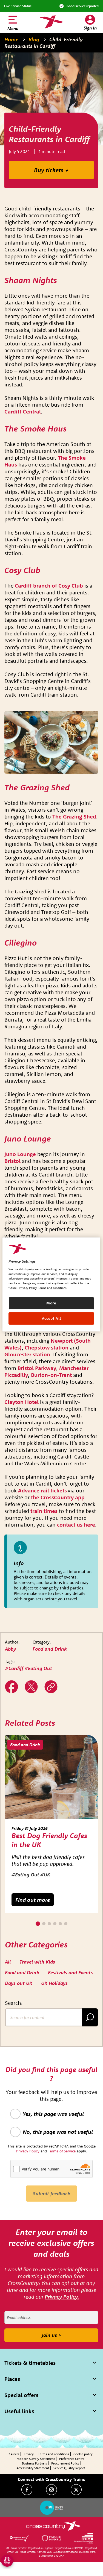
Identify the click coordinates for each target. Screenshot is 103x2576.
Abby (10, 1649)
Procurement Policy (65, 2463)
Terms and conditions (54, 2454)
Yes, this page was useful (53, 2114)
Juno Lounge (20, 1154)
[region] (51, 1284)
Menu (13, 28)
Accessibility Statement (33, 2468)
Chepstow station (47, 1347)
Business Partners (34, 2463)
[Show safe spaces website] (51, 2508)
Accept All (51, 1318)
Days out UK (19, 1983)
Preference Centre (72, 2459)
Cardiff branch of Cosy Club (49, 586)
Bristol (12, 1161)
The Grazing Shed (74, 816)
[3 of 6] (49, 1924)
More (51, 1303)
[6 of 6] (66, 1924)
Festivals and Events (70, 1972)
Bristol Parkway (37, 1368)
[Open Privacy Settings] (7, 2561)
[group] (51, 1824)
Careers (14, 2454)
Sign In (90, 28)
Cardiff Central (23, 411)
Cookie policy (83, 2454)
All (8, 1962)
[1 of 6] (38, 1924)
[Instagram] (51, 2490)
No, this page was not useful (58, 2132)
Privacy (29, 2454)
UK (47, 1875)
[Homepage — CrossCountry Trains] (51, 22)
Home (11, 39)
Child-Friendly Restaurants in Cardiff (44, 43)
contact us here (76, 1525)
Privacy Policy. (62, 2297)
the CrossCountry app (58, 1497)
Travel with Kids (37, 1962)
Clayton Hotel (22, 1402)
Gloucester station (27, 1354)
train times (44, 1511)
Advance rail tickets (42, 1490)
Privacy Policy (28, 1288)
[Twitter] (31, 1687)
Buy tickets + (51, 170)
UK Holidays (54, 1983)
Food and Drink (50, 1649)
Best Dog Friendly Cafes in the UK (49, 1840)
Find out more (33, 1900)
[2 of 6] (44, 1924)
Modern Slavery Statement (36, 2459)
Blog (34, 39)
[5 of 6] (60, 1924)
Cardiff (16, 1668)
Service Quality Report (69, 2468)
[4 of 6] (55, 1924)
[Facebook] (27, 2490)
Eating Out (40, 1668)
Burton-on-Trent (51, 1375)
